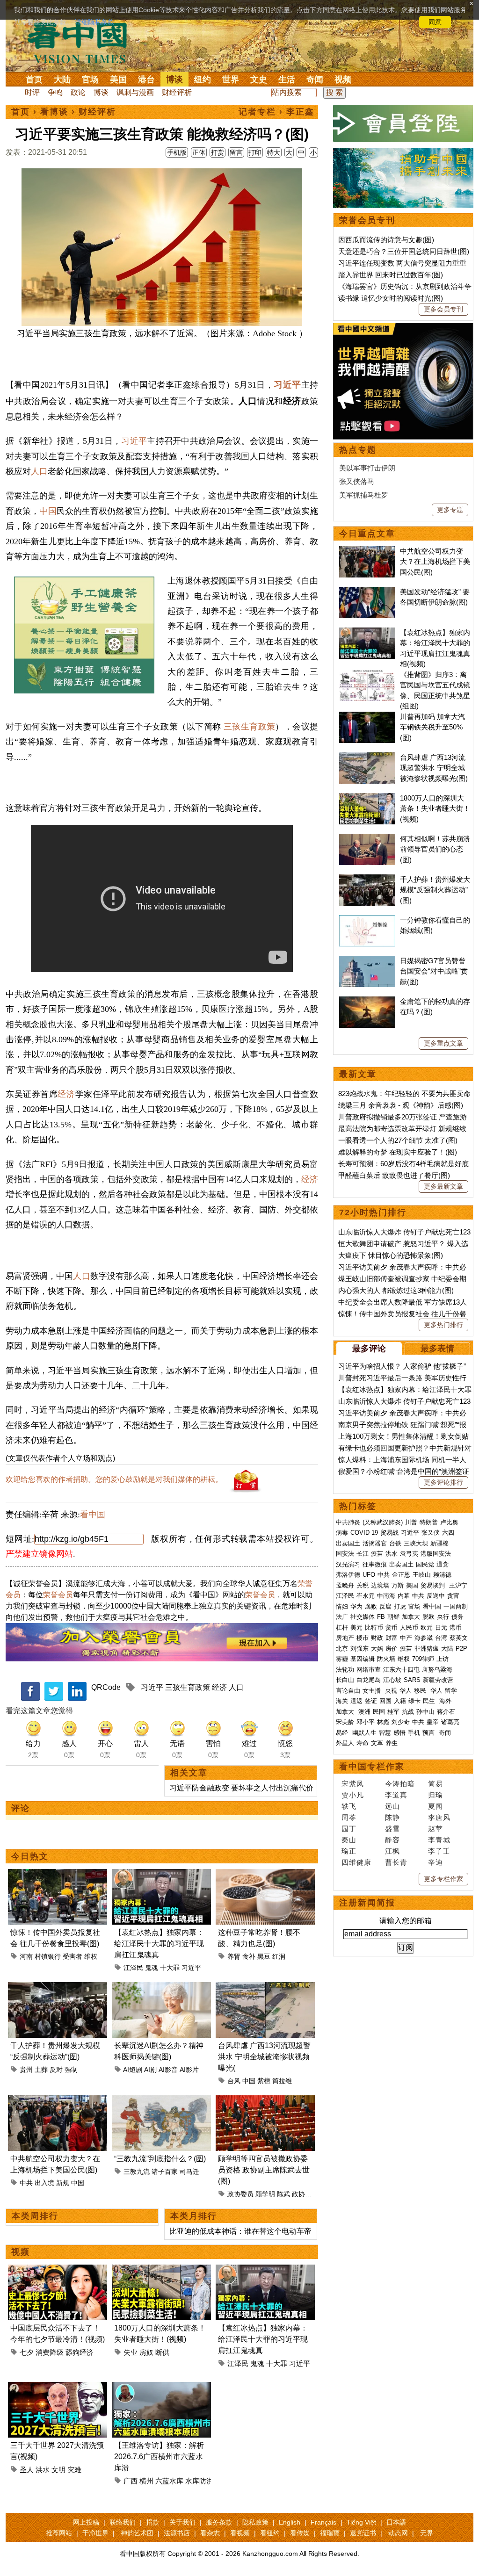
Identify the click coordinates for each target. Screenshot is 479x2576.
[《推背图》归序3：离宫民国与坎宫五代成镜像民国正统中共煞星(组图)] (367, 675)
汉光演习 (348, 1564)
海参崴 (424, 1638)
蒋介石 (447, 1712)
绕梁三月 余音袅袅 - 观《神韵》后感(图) (401, 1105)
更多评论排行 (443, 1482)
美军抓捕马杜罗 (364, 495)
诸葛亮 (450, 1722)
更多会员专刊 (443, 309)
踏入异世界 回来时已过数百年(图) (391, 275)
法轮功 (345, 1670)
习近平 (287, 385)
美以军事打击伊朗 (367, 468)
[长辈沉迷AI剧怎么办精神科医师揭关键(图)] (161, 1988)
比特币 (374, 1627)
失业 (131, 2352)
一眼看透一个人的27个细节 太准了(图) (398, 1140)
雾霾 (342, 1659)
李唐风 (439, 1817)
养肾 (234, 1956)
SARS (412, 1680)
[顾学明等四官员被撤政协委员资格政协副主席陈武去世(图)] (265, 2101)
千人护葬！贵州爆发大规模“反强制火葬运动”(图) (435, 890)
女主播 (373, 1691)
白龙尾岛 (369, 1680)
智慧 (385, 1733)
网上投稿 (86, 2522)
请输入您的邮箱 (406, 1921)
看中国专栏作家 (372, 1767)
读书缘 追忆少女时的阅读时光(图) (391, 298)
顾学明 (265, 2194)
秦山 (349, 1840)
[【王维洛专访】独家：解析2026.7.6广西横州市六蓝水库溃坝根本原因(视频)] (161, 2387)
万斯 (398, 1585)
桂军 (393, 1712)
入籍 (400, 1701)
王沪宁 (458, 1585)
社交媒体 (363, 1617)
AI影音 (168, 2070)
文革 (377, 1743)
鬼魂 (152, 1968)
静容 (392, 1840)
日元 (441, 1627)
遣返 (356, 1701)
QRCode (106, 1687)
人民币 (409, 1627)
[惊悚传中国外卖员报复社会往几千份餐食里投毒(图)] (58, 1874)
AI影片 (189, 2070)
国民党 (425, 1564)
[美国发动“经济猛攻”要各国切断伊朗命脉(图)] (367, 592)
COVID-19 (364, 1533)
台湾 (441, 1638)
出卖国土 (348, 1543)
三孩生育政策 (250, 727)
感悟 (399, 1733)
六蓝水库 (169, 2481)
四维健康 (356, 1862)
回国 (385, 1701)
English (290, 2522)
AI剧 (150, 2070)
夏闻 (435, 1806)
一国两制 (456, 1606)
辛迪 (435, 1862)
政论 (78, 92)
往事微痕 (375, 1564)
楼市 (363, 1638)
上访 (443, 1659)
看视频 (240, 2533)
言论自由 (348, 1691)
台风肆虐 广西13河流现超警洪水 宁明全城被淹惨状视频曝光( (264, 2057)
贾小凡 (353, 1795)
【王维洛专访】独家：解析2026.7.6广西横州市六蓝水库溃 (159, 2457)
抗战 (408, 1712)
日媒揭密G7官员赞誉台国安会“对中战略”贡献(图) (434, 971)
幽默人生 (364, 1733)
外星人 (345, 1743)
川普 (411, 1522)
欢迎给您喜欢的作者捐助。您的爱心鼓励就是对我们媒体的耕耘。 (114, 1479)
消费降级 (50, 2352)
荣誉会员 (58, 1595)
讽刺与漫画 (135, 92)
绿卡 (414, 1701)
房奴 (146, 2352)
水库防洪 (199, 2481)
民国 (379, 1712)
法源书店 (177, 2533)
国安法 (345, 1554)
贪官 (453, 1596)
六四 (448, 1533)
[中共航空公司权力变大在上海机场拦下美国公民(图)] (58, 2101)
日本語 (396, 2522)
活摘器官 (375, 1543)
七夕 (27, 2352)
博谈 (174, 79)
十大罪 (170, 1968)
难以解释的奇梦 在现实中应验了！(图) (398, 1152)
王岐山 (422, 1575)
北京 (342, 1649)
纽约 (203, 79)
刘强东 (359, 1649)
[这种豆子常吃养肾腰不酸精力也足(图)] (265, 1874)
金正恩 (401, 1575)
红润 (279, 1956)
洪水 (43, 2470)
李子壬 (439, 1851)
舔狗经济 (80, 2352)
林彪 (383, 1722)
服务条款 (219, 2522)
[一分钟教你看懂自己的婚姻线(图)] (367, 920)
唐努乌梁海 (437, 1670)
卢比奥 (449, 1522)
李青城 (439, 1840)
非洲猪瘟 (427, 1649)
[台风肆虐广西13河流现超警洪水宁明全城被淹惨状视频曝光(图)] (265, 1988)
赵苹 (435, 1829)
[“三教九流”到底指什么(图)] (161, 2101)
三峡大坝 (416, 1543)
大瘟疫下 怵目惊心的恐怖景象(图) (391, 1255)
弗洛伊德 (348, 1575)
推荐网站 (59, 2533)
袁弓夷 (409, 1554)
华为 (356, 1606)
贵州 (26, 2070)
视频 (343, 79)
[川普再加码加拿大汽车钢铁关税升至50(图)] (367, 717)
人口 (39, 471)
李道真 (396, 1795)
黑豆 (264, 1956)
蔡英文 (459, 1638)
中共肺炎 (348, 1522)
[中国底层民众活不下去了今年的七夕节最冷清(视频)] (58, 2270)
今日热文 (30, 1856)
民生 (430, 1701)
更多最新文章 (443, 1186)
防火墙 (386, 1659)
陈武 (283, 2194)
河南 (26, 1956)
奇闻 (315, 79)
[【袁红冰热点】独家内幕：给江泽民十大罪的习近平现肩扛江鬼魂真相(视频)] (161, 1874)
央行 (443, 1617)
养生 (392, 1743)
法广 (342, 1617)
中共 (26, 2183)
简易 (435, 1784)
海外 (446, 1701)
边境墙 (380, 1585)
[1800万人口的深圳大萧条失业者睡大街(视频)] (161, 2270)
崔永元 (366, 1596)
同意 (435, 22)
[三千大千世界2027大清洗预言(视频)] (58, 2387)
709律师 (423, 1659)
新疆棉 (439, 1543)
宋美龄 (345, 1722)
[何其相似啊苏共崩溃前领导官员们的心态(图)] (367, 839)
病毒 (342, 1533)
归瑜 (435, 1795)
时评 (32, 92)
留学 (451, 1691)
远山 (392, 1806)
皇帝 (433, 1722)
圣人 (27, 2470)
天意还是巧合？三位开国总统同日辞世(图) (404, 251)
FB (381, 1617)
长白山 (345, 1680)
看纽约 (270, 2533)
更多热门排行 (443, 1325)
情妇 (342, 1606)
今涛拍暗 (400, 1784)
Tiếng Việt (361, 2522)
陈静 (392, 1817)
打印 (255, 152)
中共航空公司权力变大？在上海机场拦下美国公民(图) (435, 562)
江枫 (392, 1851)
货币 (392, 1627)
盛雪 (392, 1829)
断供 (162, 2352)
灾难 (74, 2470)
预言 (429, 1733)
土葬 (41, 2070)
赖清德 (442, 1575)
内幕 (404, 1596)
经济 (66, 1094)
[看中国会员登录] (403, 123)
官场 (90, 79)
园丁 (349, 1829)
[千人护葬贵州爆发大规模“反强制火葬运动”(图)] (58, 1988)
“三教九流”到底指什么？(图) (160, 2159)
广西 (131, 2481)
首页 (34, 79)
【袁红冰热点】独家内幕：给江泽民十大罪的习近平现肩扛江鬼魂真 (159, 1944)
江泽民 (133, 1968)
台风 (234, 2081)
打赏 (218, 152)
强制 (71, 2070)
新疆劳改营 (438, 1680)
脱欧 (428, 1617)
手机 (414, 1733)
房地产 (345, 1638)
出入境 (44, 2183)
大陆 (62, 79)
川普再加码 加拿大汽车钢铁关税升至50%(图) (432, 727)
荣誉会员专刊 (367, 220)
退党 (443, 1564)
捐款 (152, 2522)
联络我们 (123, 2522)
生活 (287, 79)
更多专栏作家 (443, 1879)
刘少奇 (401, 1722)
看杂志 (210, 2533)
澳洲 (364, 1712)
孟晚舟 (345, 1585)
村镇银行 (48, 1956)
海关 (342, 1701)
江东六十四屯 (401, 1670)
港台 (146, 79)
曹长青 (396, 1862)
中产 (406, 1638)
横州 (146, 2481)
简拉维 (282, 2081)
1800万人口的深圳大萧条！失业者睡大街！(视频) (435, 808)
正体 (199, 152)
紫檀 (264, 2081)
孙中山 (425, 1712)
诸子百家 (165, 2172)
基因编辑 (363, 1659)
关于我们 (182, 2522)
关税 (363, 1585)
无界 (427, 2533)
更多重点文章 (443, 1043)
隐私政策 (255, 2522)
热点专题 (358, 450)
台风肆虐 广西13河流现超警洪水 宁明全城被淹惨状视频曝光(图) (434, 768)
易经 (343, 1733)
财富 (392, 1638)
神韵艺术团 (137, 2533)
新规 (63, 2183)
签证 (371, 1701)
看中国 (83, 42)
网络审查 (369, 1670)
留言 (236, 152)
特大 (274, 152)
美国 (118, 79)
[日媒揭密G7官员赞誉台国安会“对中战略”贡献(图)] (367, 961)
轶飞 (349, 1806)
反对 (56, 2070)
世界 (231, 79)
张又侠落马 (357, 481)
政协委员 (240, 2194)
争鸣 (55, 92)
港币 (456, 1627)
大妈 (377, 1649)
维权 (91, 1956)
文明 (58, 2470)
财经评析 (177, 92)
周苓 (349, 1817)
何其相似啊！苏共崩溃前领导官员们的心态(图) (435, 849)
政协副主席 (308, 2194)
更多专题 (450, 510)
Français (323, 2522)
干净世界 (95, 2533)
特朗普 (429, 1522)
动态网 (398, 2533)
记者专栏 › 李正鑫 (276, 112)
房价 (392, 1649)
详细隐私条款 (94, 22)
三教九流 (137, 2172)
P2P (461, 1649)
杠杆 (342, 1627)
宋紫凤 (353, 1784)
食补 (249, 1956)
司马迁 (189, 2172)
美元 (356, 1627)
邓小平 (366, 1722)
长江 (363, 1554)
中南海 (386, 1596)
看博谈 (54, 112)
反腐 (385, 1606)
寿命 (363, 1743)
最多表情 (437, 1349)
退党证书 (363, 2533)
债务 (457, 1617)
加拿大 (411, 1617)
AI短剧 (133, 2070)
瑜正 (349, 1851)
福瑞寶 (330, 2533)
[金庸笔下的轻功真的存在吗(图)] (367, 1001)
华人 (406, 1691)
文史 (259, 79)
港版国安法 (436, 1554)
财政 (377, 1638)
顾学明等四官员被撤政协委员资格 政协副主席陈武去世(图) (264, 2170)
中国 (48, 511)
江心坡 (392, 1680)
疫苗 (377, 1554)
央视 (391, 1691)
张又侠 (431, 1533)
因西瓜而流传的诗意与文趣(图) (386, 240)
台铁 (395, 1543)
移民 (420, 1691)
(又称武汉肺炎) (383, 1522)
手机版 (177, 152)
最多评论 (369, 1349)
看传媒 (300, 2533)
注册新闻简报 (367, 1903)
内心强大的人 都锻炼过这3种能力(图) (396, 1290)
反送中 (436, 1596)
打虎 (400, 1606)
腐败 (371, 1606)
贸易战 (389, 1533)
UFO (369, 1575)
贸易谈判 (434, 1585)
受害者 (73, 1956)
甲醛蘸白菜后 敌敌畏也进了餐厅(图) (394, 1175)
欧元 (427, 1627)
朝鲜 (393, 1617)
